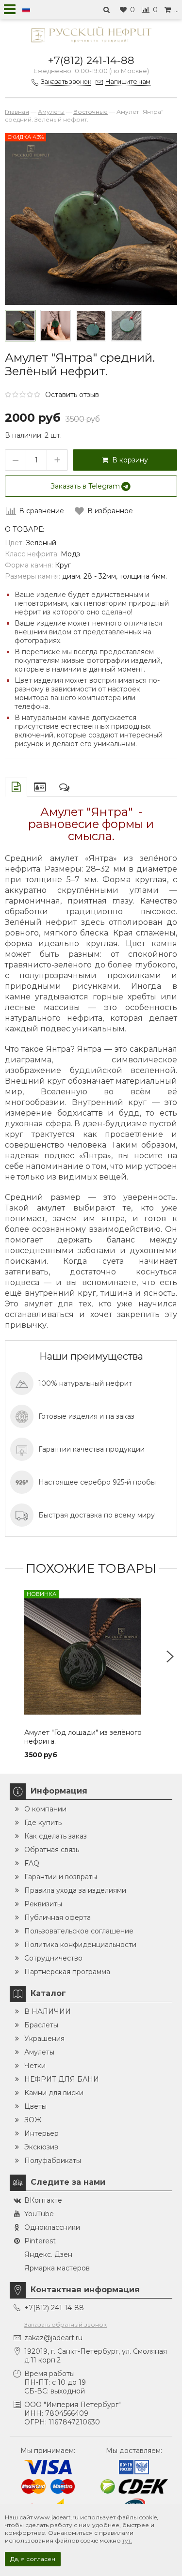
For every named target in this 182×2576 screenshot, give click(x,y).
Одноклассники (52, 2227)
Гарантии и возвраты (61, 1877)
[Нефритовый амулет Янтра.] (91, 326)
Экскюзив (41, 2147)
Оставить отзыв (72, 395)
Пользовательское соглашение (79, 1931)
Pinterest (40, 2241)
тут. (127, 2540)
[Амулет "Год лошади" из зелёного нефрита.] (91, 1657)
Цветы (35, 2106)
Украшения (44, 2039)
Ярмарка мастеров (57, 2268)
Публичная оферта (58, 1917)
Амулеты (39, 2052)
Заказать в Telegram (85, 486)
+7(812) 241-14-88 (91, 60)
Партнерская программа (67, 1972)
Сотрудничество (53, 1958)
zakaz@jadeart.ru (53, 2338)
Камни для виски (54, 2093)
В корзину (128, 460)
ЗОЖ (33, 2120)
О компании (45, 1809)
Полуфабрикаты (53, 2161)
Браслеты (41, 2025)
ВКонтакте (43, 2200)
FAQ (32, 1863)
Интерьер (41, 2133)
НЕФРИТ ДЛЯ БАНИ (62, 2079)
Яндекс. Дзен (48, 2254)
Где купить (43, 1823)
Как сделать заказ (56, 1836)
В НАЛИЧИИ (48, 2011)
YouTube (39, 2214)
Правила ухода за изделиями (75, 1890)
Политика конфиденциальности (80, 1945)
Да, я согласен (33, 2559)
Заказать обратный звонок (66, 2324)
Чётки (35, 2066)
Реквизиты (43, 1904)
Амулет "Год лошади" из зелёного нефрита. (83, 1737)
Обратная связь (52, 1850)
